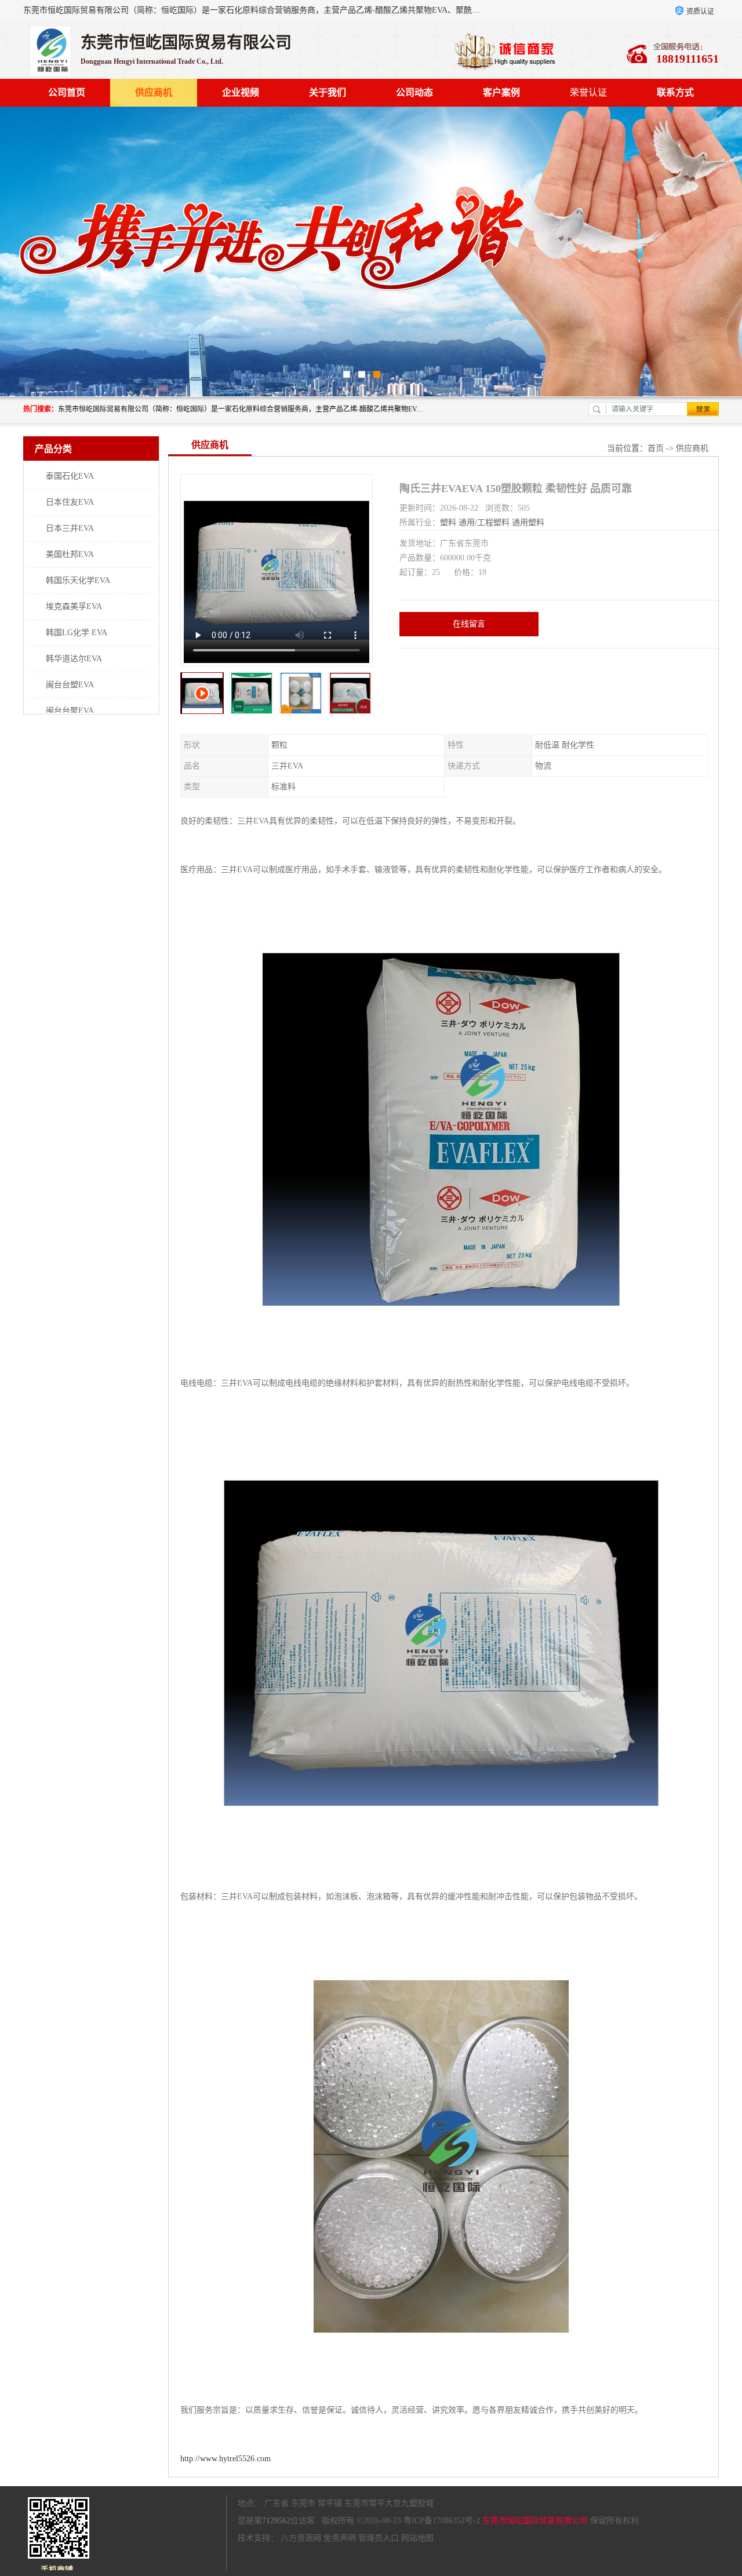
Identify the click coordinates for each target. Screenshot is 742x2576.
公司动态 (414, 92)
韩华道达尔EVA (74, 659)
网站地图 (417, 2538)
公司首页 (67, 92)
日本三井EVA (70, 528)
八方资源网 (301, 2538)
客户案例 (501, 92)
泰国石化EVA (70, 476)
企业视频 (241, 92)
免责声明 (340, 2538)
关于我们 (328, 92)
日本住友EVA (70, 502)
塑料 (448, 522)
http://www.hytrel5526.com (225, 2459)
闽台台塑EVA (70, 685)
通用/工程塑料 (484, 522)
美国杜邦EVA (70, 554)
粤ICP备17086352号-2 (442, 2521)
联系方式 (675, 92)
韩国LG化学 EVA (77, 633)
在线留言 (469, 624)
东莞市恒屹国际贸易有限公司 (535, 2521)
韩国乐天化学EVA (78, 580)
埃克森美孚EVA (74, 606)
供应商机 (154, 92)
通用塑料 (528, 522)
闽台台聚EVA (70, 711)
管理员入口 (379, 2538)
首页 (656, 448)
